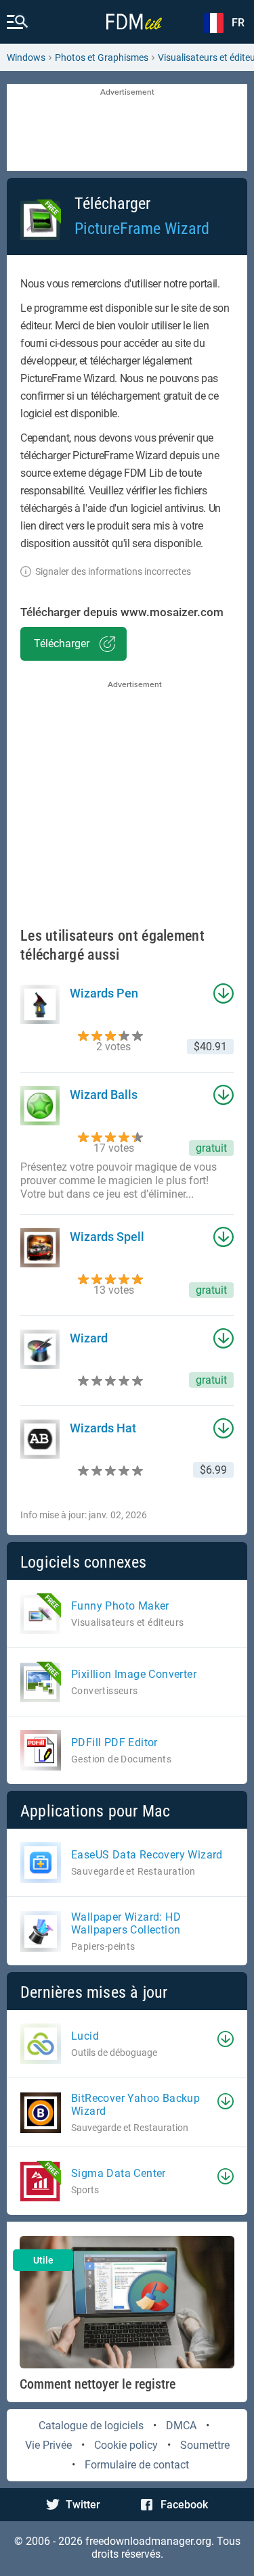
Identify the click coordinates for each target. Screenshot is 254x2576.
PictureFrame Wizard (142, 229)
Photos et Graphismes (102, 57)
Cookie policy (126, 2445)
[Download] (226, 2039)
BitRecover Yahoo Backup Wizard (135, 2105)
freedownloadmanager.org (148, 2541)
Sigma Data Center (119, 2173)
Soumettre (205, 2445)
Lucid (85, 2036)
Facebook (184, 2505)
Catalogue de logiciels (91, 2426)
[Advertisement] (127, 128)
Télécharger (62, 643)
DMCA (181, 2426)
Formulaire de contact (137, 2465)
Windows (26, 57)
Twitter (83, 2505)
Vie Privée (48, 2445)
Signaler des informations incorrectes (113, 571)
